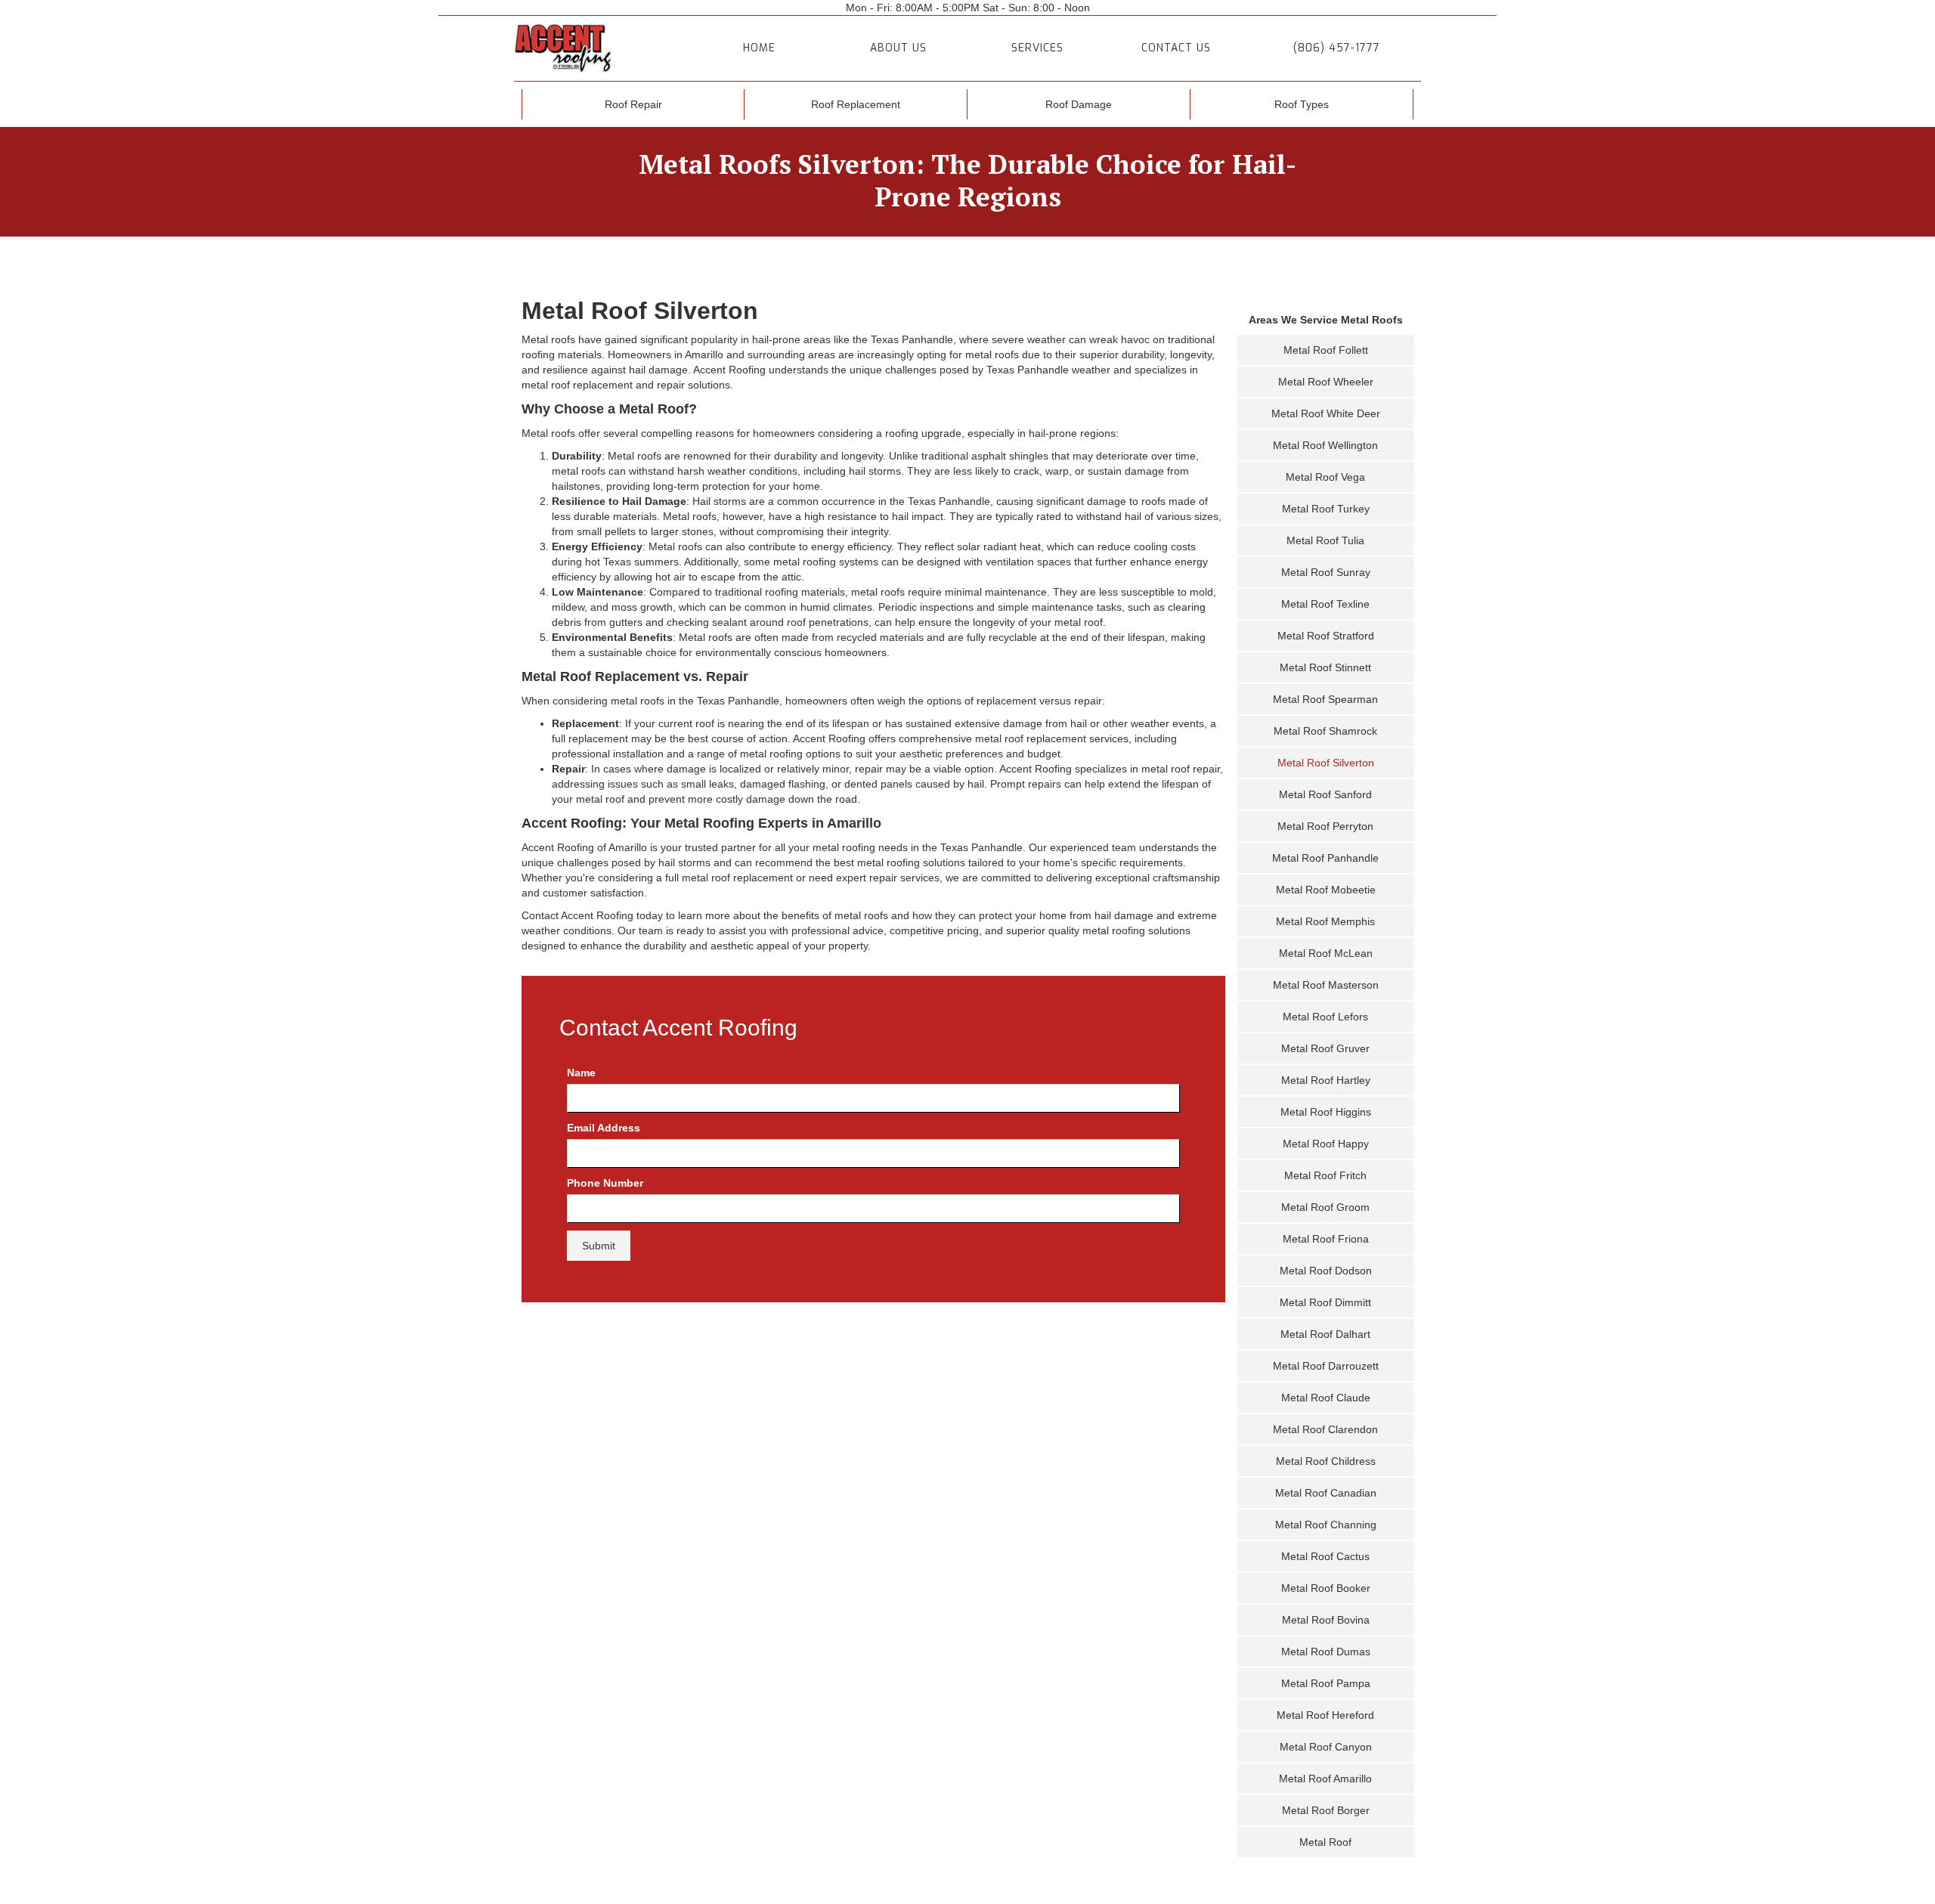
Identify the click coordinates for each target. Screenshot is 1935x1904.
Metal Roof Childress (1326, 1461)
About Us (898, 48)
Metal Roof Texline (1325, 604)
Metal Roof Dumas (1326, 1652)
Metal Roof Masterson (1326, 985)
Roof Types (1302, 104)
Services (1037, 48)
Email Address (604, 1128)
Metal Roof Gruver (1325, 1048)
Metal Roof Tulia (1325, 540)
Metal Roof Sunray (1326, 572)
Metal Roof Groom (1325, 1207)
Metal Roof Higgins (1326, 1112)
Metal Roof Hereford (1325, 1715)
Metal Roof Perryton (1325, 826)
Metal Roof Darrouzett (1326, 1366)
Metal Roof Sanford (1325, 794)
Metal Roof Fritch (1325, 1175)
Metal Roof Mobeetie (1326, 890)
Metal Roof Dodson (1326, 1271)
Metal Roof (1325, 1842)
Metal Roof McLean (1326, 953)
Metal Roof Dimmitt (1325, 1302)
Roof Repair (633, 104)
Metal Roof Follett (1326, 350)
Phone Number (605, 1183)
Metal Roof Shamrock (1325, 731)
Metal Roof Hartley (1326, 1080)
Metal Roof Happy (1326, 1144)
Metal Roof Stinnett (1325, 667)
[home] (599, 48)
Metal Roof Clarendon (1325, 1429)
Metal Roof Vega (1325, 477)
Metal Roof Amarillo (1325, 1779)
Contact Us (1176, 48)
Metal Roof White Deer (1326, 413)
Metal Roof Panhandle (1325, 858)
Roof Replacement (856, 104)
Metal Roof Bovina (1326, 1620)
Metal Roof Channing (1326, 1525)
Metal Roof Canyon (1326, 1747)
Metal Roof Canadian (1326, 1493)
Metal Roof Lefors (1325, 1017)
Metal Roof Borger (1326, 1810)
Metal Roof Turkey (1326, 509)
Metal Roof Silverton (1326, 763)
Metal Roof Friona (1326, 1239)
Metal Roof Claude (1326, 1398)
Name (581, 1073)
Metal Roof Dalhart (1325, 1334)
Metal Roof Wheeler (1326, 382)
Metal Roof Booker (1326, 1588)
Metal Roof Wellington (1325, 445)
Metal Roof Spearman (1325, 699)
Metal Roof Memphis (1325, 921)
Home (759, 48)
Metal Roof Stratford (1326, 636)
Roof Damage (1079, 104)
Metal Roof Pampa (1326, 1683)
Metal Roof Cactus (1325, 1556)
